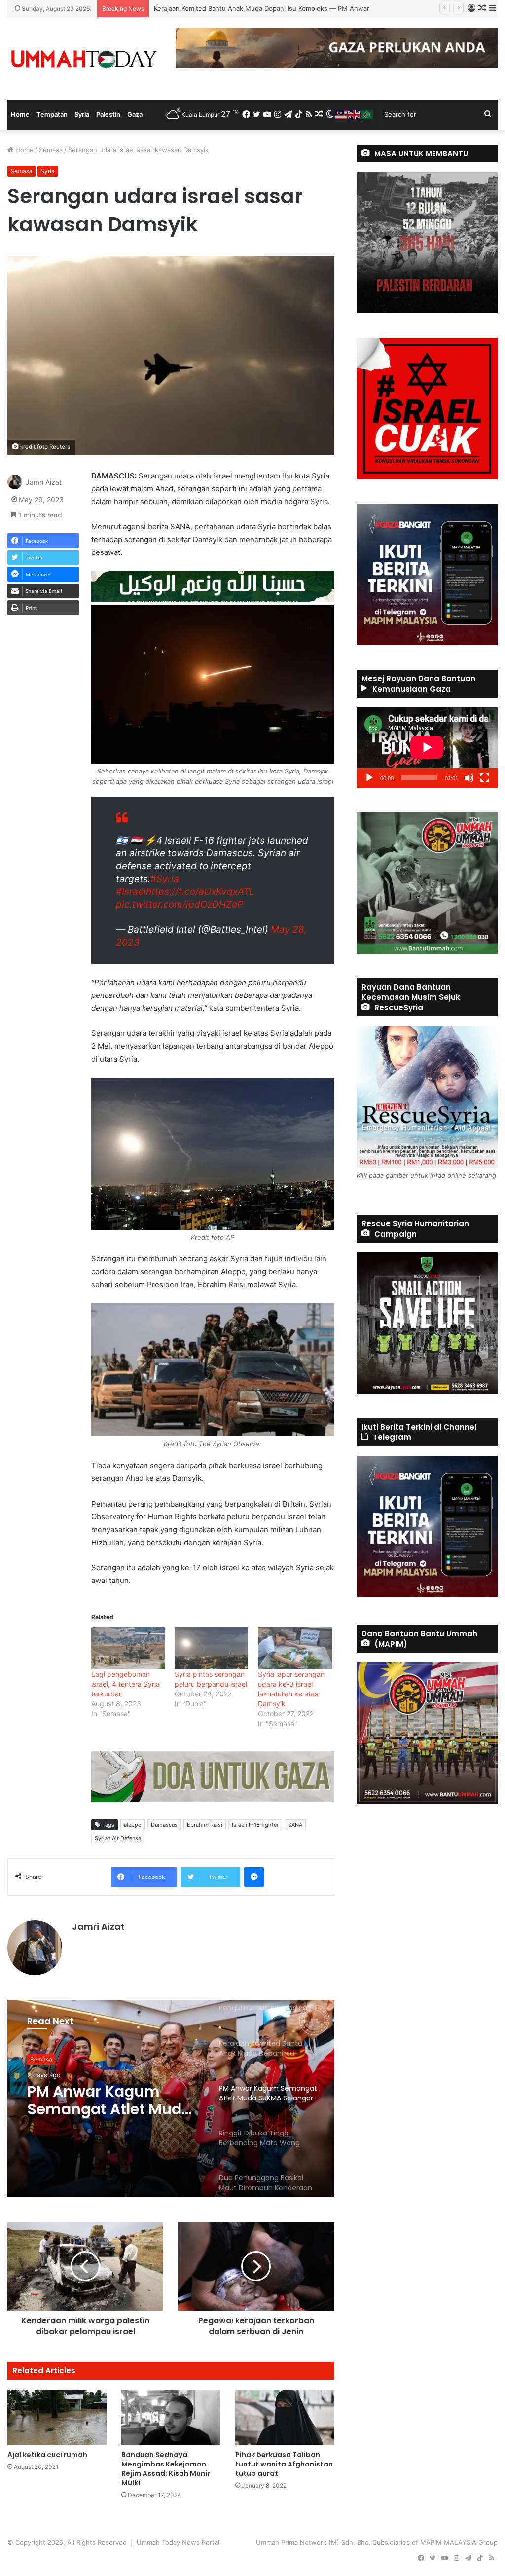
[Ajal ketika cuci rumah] (57, 2417)
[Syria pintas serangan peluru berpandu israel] (211, 1648)
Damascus (164, 1825)
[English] (355, 114)
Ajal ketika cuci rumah (47, 2455)
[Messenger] (254, 1877)
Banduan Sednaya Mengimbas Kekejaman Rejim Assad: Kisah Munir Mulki (166, 2469)
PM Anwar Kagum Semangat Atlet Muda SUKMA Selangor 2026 (251, 8)
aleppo (133, 1825)
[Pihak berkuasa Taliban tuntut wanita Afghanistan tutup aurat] (285, 2417)
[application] (427, 748)
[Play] (369, 778)
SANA (295, 1825)
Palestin (108, 114)
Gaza (135, 114)
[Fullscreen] (485, 778)
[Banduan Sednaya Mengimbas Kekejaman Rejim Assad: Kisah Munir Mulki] (171, 2417)
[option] (171, 2098)
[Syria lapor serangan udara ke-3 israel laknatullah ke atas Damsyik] (295, 1648)
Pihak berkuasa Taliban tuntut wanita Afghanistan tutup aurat (284, 2464)
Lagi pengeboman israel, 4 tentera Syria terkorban (126, 1684)
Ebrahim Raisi (205, 1825)
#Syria (165, 879)
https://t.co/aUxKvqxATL (200, 892)
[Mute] (469, 778)
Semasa (51, 150)
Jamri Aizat (44, 482)
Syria (82, 114)
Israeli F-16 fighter (255, 1825)
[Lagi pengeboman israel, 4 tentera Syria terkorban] (128, 1648)
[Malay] (342, 114)
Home (20, 114)
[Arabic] (367, 114)
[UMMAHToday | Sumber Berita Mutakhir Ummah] (84, 59)
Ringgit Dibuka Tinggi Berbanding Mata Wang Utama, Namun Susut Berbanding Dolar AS (109, 2100)
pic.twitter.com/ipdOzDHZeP (180, 904)
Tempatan (52, 114)
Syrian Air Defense (118, 1838)
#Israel (131, 892)
